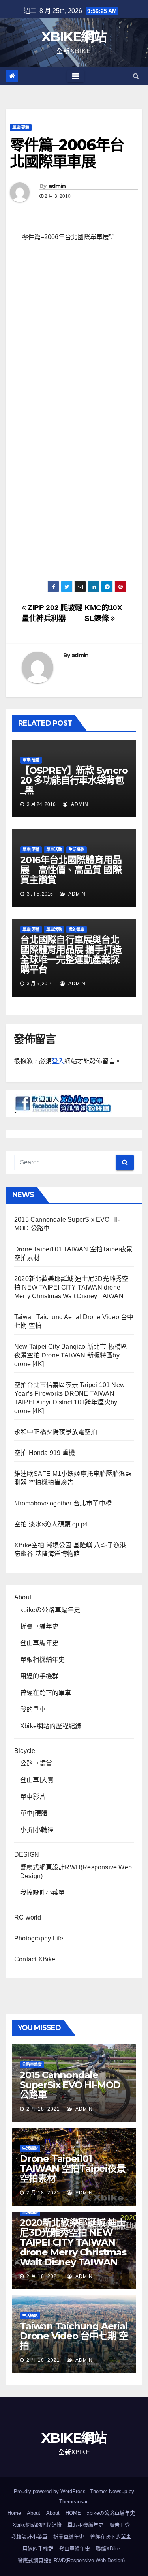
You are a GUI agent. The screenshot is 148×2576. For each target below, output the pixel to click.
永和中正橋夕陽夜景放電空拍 (56, 1432)
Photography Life (39, 1938)
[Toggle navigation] (76, 76)
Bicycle (25, 1751)
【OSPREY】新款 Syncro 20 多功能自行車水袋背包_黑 (74, 780)
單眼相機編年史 (42, 1660)
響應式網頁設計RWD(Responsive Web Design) (71, 2560)
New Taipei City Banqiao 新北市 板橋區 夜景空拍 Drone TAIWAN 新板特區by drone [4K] (71, 1355)
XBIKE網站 (74, 37)
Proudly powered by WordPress (51, 2491)
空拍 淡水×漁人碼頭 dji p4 (51, 1524)
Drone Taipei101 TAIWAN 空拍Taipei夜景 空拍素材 (73, 2168)
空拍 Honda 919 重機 (45, 1453)
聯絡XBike (108, 2549)
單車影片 (33, 1797)
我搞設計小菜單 (42, 1893)
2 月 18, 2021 (43, 2109)
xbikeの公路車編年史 (50, 1610)
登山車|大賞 (37, 1780)
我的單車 (77, 929)
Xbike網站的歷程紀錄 (51, 1726)
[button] (136, 76)
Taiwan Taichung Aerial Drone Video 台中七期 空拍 (74, 2336)
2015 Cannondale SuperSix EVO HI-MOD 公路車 (70, 2085)
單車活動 (54, 850)
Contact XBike (35, 1959)
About (23, 1597)
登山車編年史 (39, 1643)
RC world (28, 1917)
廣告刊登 (120, 2525)
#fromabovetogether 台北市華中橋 (63, 1503)
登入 (58, 1061)
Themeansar (73, 2502)
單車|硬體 (21, 127)
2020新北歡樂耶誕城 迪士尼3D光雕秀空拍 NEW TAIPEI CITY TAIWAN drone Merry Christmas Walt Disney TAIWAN (71, 1287)
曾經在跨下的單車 (46, 1693)
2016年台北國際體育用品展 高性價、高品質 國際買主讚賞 (71, 870)
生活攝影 (77, 850)
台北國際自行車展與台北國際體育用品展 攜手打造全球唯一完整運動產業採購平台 (71, 954)
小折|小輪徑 (37, 1830)
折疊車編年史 (39, 1626)
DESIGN (27, 1855)
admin (57, 186)
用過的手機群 (39, 1676)
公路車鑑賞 (36, 1763)
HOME (73, 2513)
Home (14, 2513)
